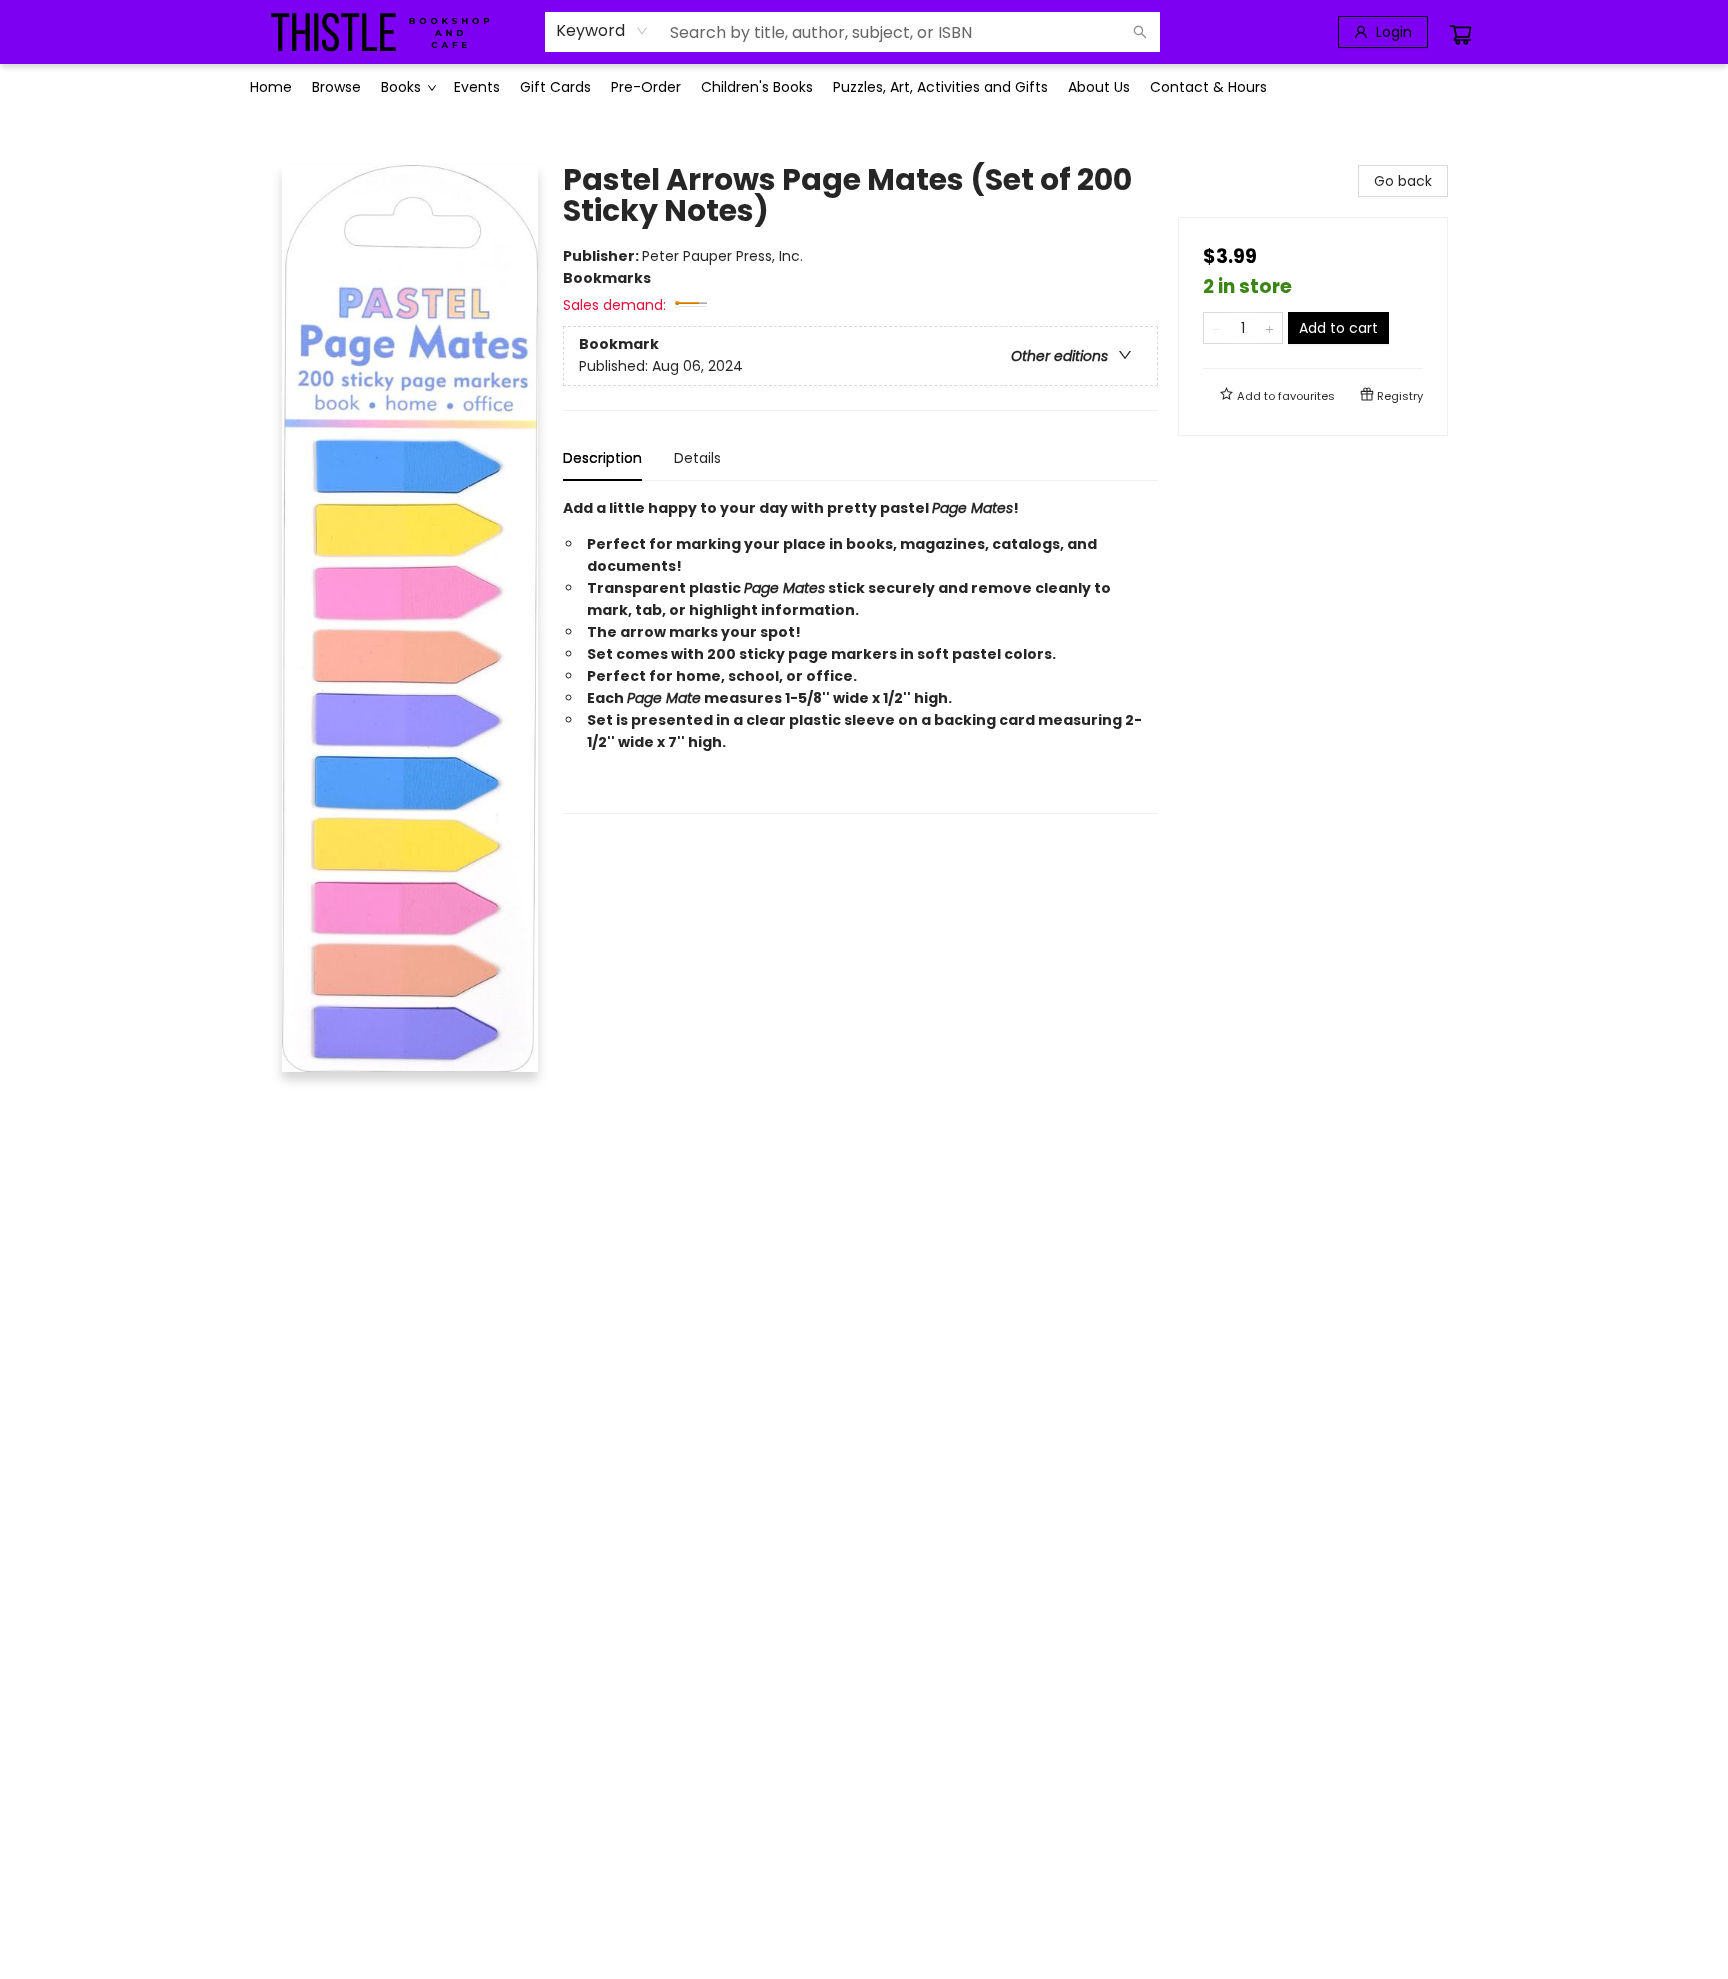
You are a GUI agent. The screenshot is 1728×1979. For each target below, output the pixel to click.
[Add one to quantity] (1269, 328)
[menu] (864, 87)
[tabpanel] (860, 655)
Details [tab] (697, 458)
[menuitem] (271, 87)
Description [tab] (602, 458)
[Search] (1140, 32)
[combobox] (602, 31)
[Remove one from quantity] (1216, 328)
